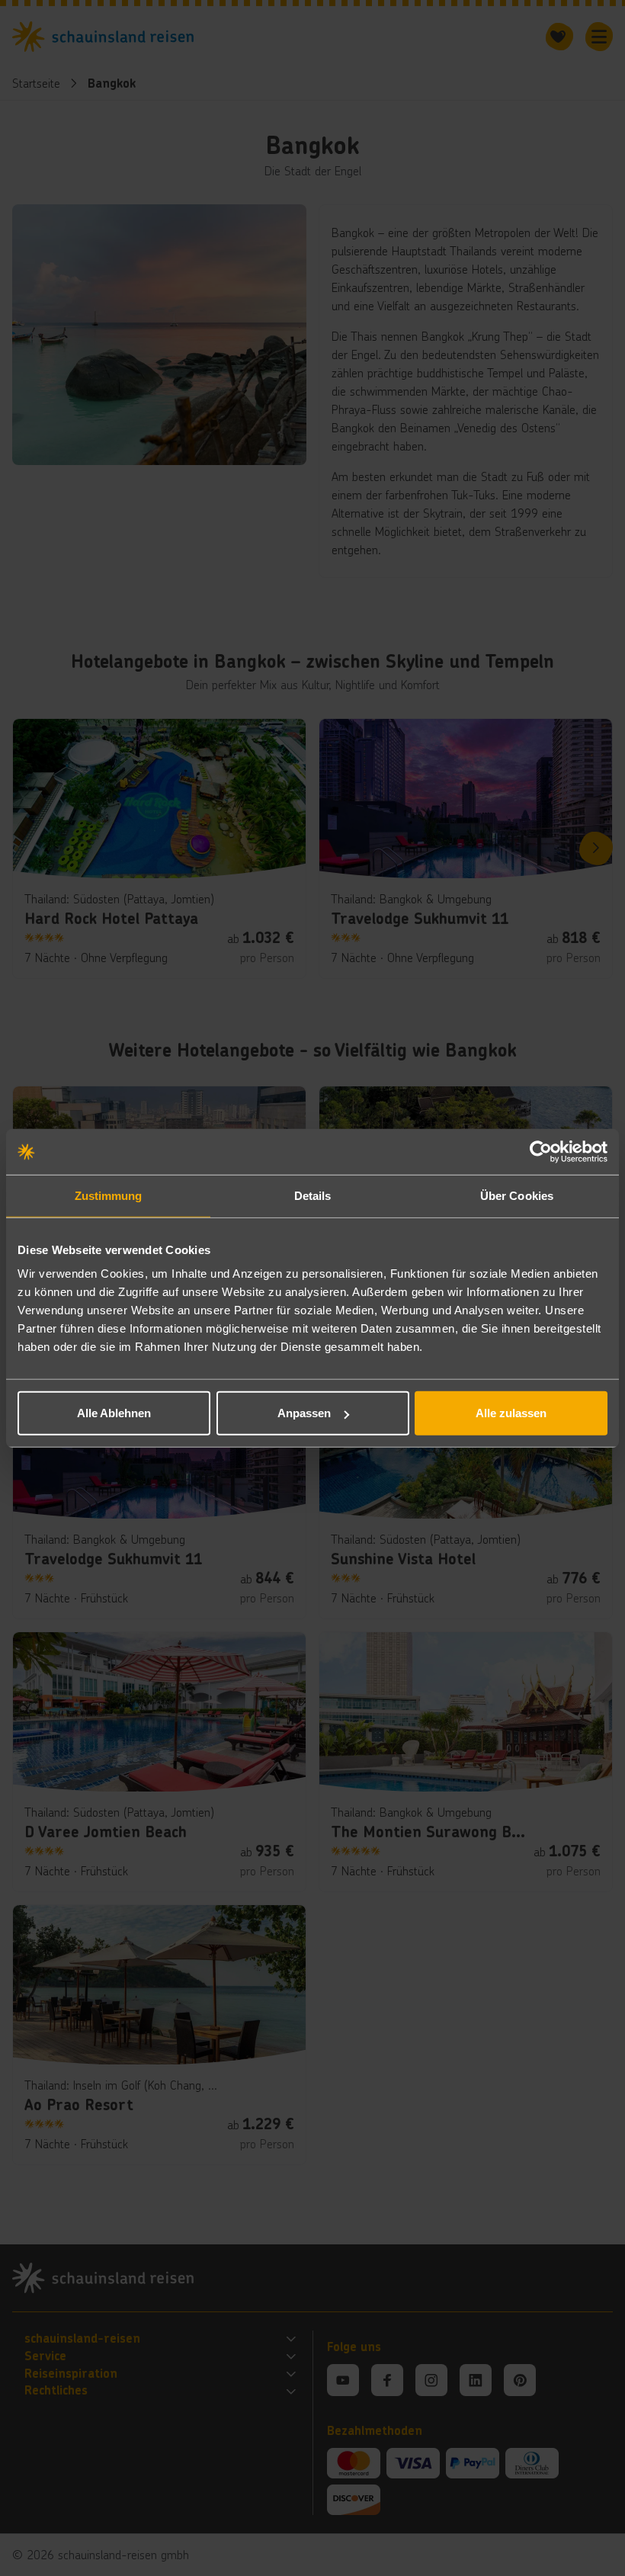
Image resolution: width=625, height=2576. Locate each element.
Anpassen (304, 1413)
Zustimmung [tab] (109, 1195)
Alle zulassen (511, 1413)
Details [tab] (313, 1195)
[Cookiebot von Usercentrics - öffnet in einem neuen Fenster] (541, 1151)
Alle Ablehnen (114, 1413)
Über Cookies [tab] (517, 1195)
